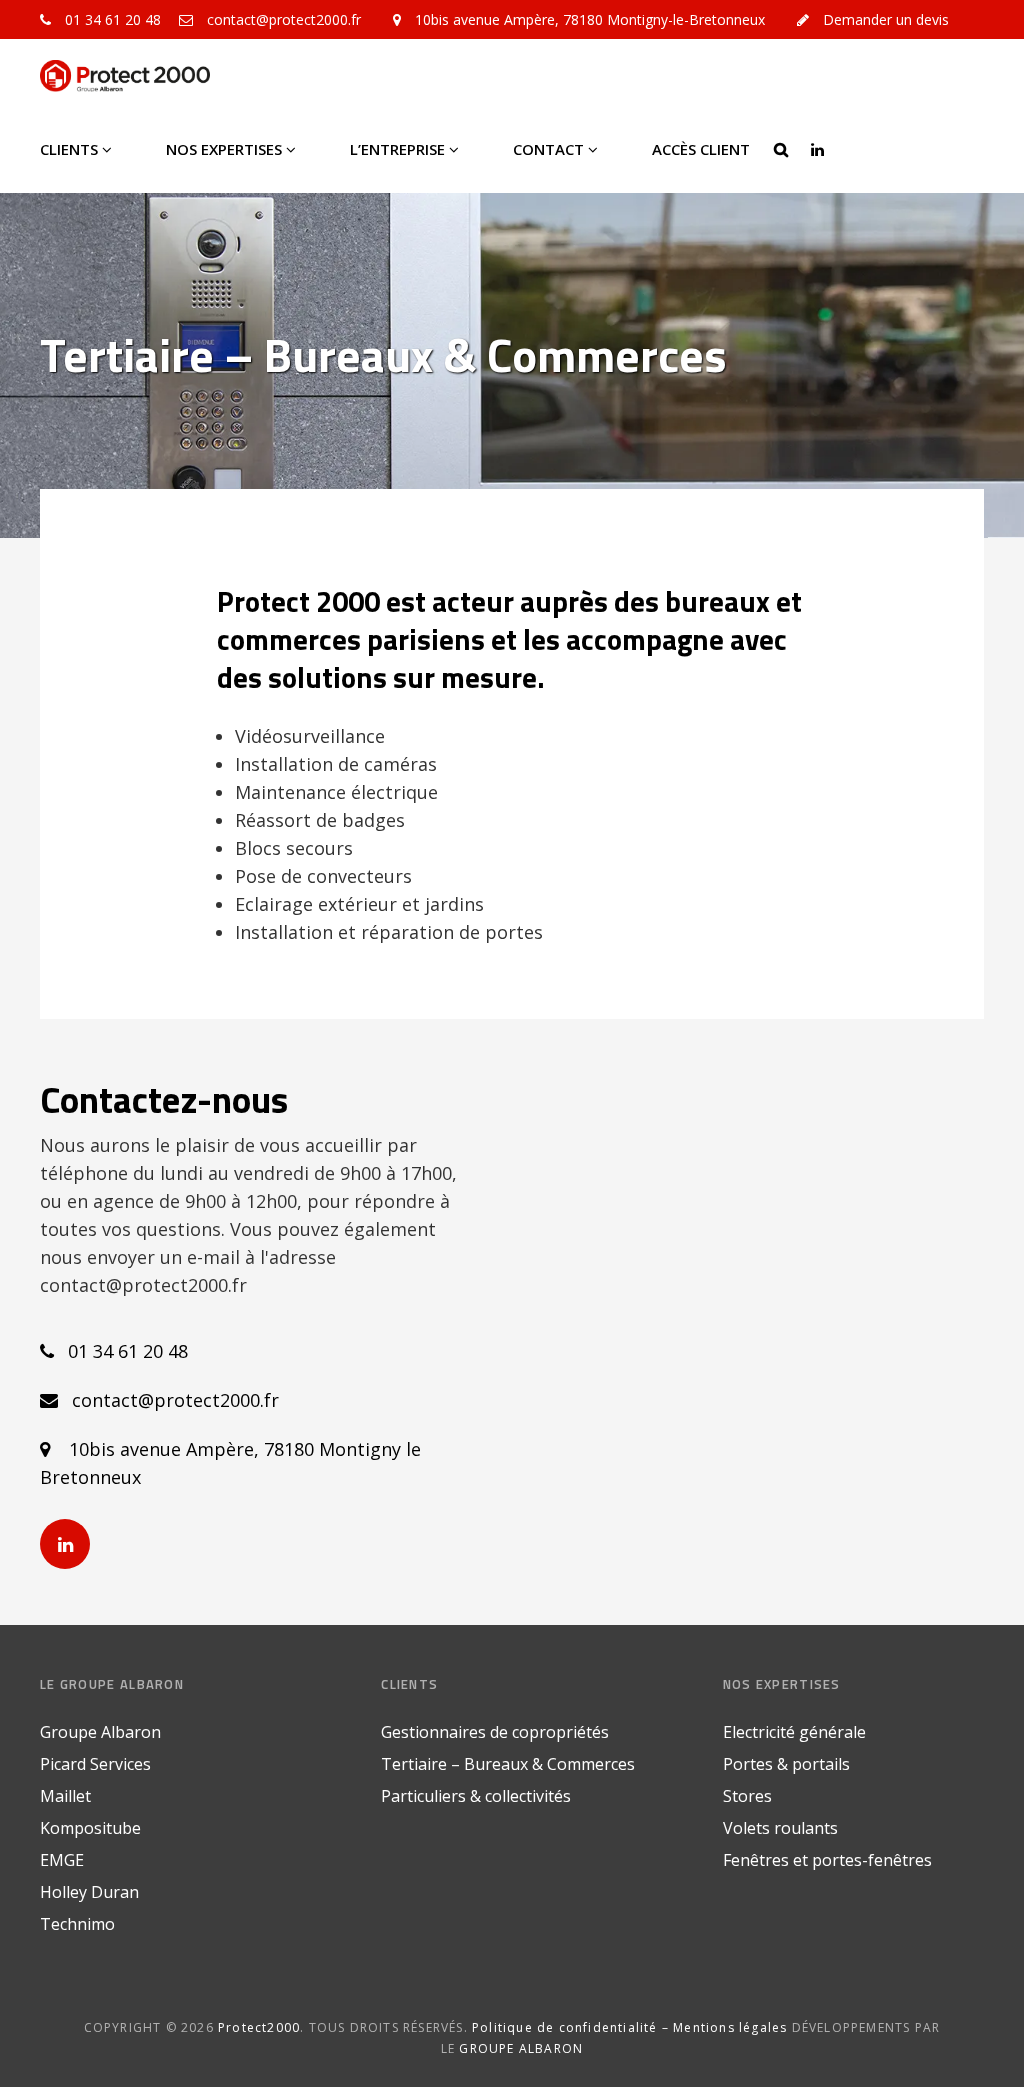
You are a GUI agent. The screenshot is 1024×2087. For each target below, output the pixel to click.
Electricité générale (794, 1732)
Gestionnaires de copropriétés (495, 1732)
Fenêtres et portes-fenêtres (827, 1860)
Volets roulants (780, 1828)
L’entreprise (397, 149)
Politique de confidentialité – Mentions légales (629, 2027)
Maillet (65, 1796)
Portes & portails (786, 1764)
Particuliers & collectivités (476, 1796)
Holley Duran (89, 1892)
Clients (69, 149)
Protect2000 (259, 2027)
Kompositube (90, 1828)
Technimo (77, 1924)
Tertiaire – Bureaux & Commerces (508, 1764)
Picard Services (95, 1764)
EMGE (62, 1860)
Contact (548, 149)
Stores (747, 1796)
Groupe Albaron (100, 1732)
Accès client (701, 149)
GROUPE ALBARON (521, 2048)
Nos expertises (224, 149)
